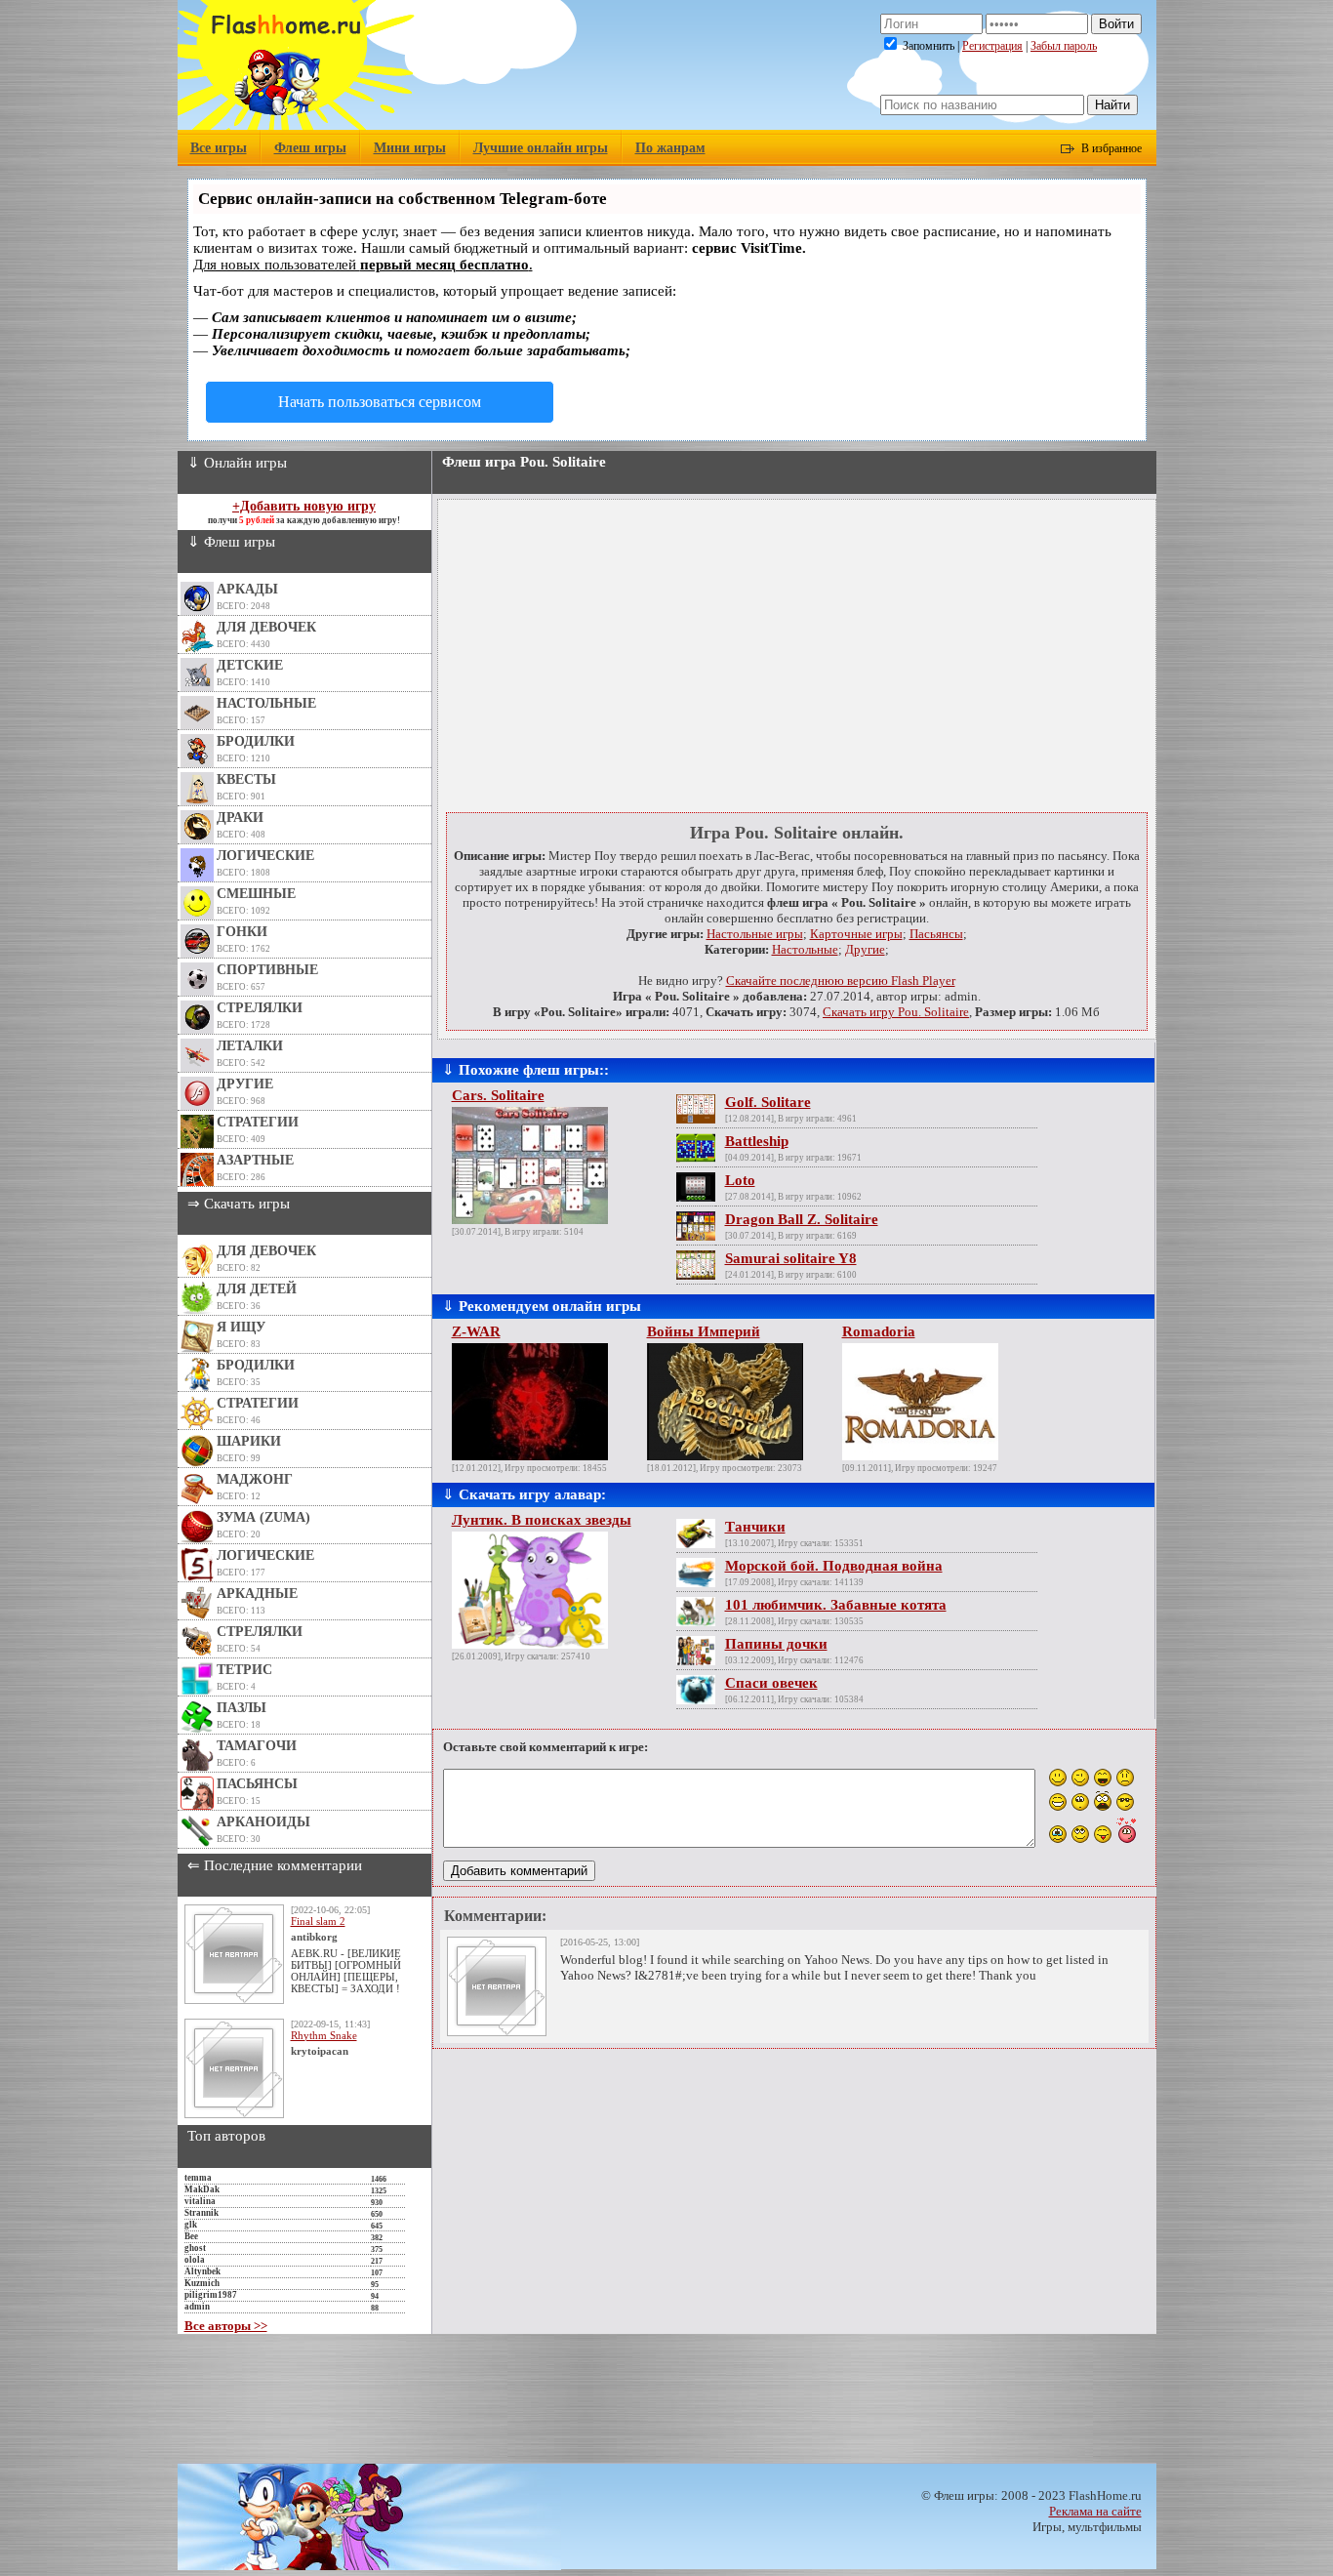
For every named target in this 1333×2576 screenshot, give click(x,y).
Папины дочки (776, 1644)
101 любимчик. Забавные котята (836, 1605)
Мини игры (410, 148)
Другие (865, 949)
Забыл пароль (1064, 46)
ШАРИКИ (249, 1441)
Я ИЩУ (241, 1327)
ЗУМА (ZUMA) (263, 1517)
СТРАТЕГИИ (258, 1122)
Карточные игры (856, 934)
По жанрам (670, 148)
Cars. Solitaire (498, 1095)
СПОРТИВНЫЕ (267, 970)
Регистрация (992, 46)
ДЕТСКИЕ (250, 665)
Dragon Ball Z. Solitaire (802, 1219)
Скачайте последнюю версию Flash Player (841, 981)
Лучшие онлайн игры (541, 148)
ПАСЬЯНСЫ (257, 1784)
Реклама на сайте (1095, 2511)
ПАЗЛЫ (242, 1708)
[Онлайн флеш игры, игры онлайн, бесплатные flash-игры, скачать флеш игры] (296, 125)
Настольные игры (755, 934)
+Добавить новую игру (304, 506)
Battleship (757, 1141)
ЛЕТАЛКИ (250, 1046)
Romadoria (879, 1331)
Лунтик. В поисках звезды (542, 1520)
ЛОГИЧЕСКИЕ (265, 856)
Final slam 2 (318, 1921)
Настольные (805, 949)
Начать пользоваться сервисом (380, 402)
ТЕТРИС (244, 1670)
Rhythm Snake (324, 2035)
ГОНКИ (242, 932)
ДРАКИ (240, 818)
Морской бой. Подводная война (834, 1566)
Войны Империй (704, 1331)
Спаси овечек (771, 1683)
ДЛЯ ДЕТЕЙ (257, 1289)
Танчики (755, 1527)
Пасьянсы (936, 934)
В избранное (1111, 148)
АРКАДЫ (247, 589)
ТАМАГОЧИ (257, 1746)
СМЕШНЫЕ (256, 894)
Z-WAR (476, 1331)
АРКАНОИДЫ (263, 1822)
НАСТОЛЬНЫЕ (266, 703)
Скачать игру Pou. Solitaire (896, 1012)
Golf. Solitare (768, 1102)
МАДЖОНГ (255, 1479)
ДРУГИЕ (245, 1084)
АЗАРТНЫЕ (255, 1160)
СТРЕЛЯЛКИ (260, 1008)
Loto (740, 1180)
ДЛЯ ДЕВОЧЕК (266, 627)
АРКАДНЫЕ (257, 1594)
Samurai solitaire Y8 (791, 1258)
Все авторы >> (226, 2326)
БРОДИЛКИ (256, 741)
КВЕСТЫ (246, 779)
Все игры (219, 148)
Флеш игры (310, 148)
